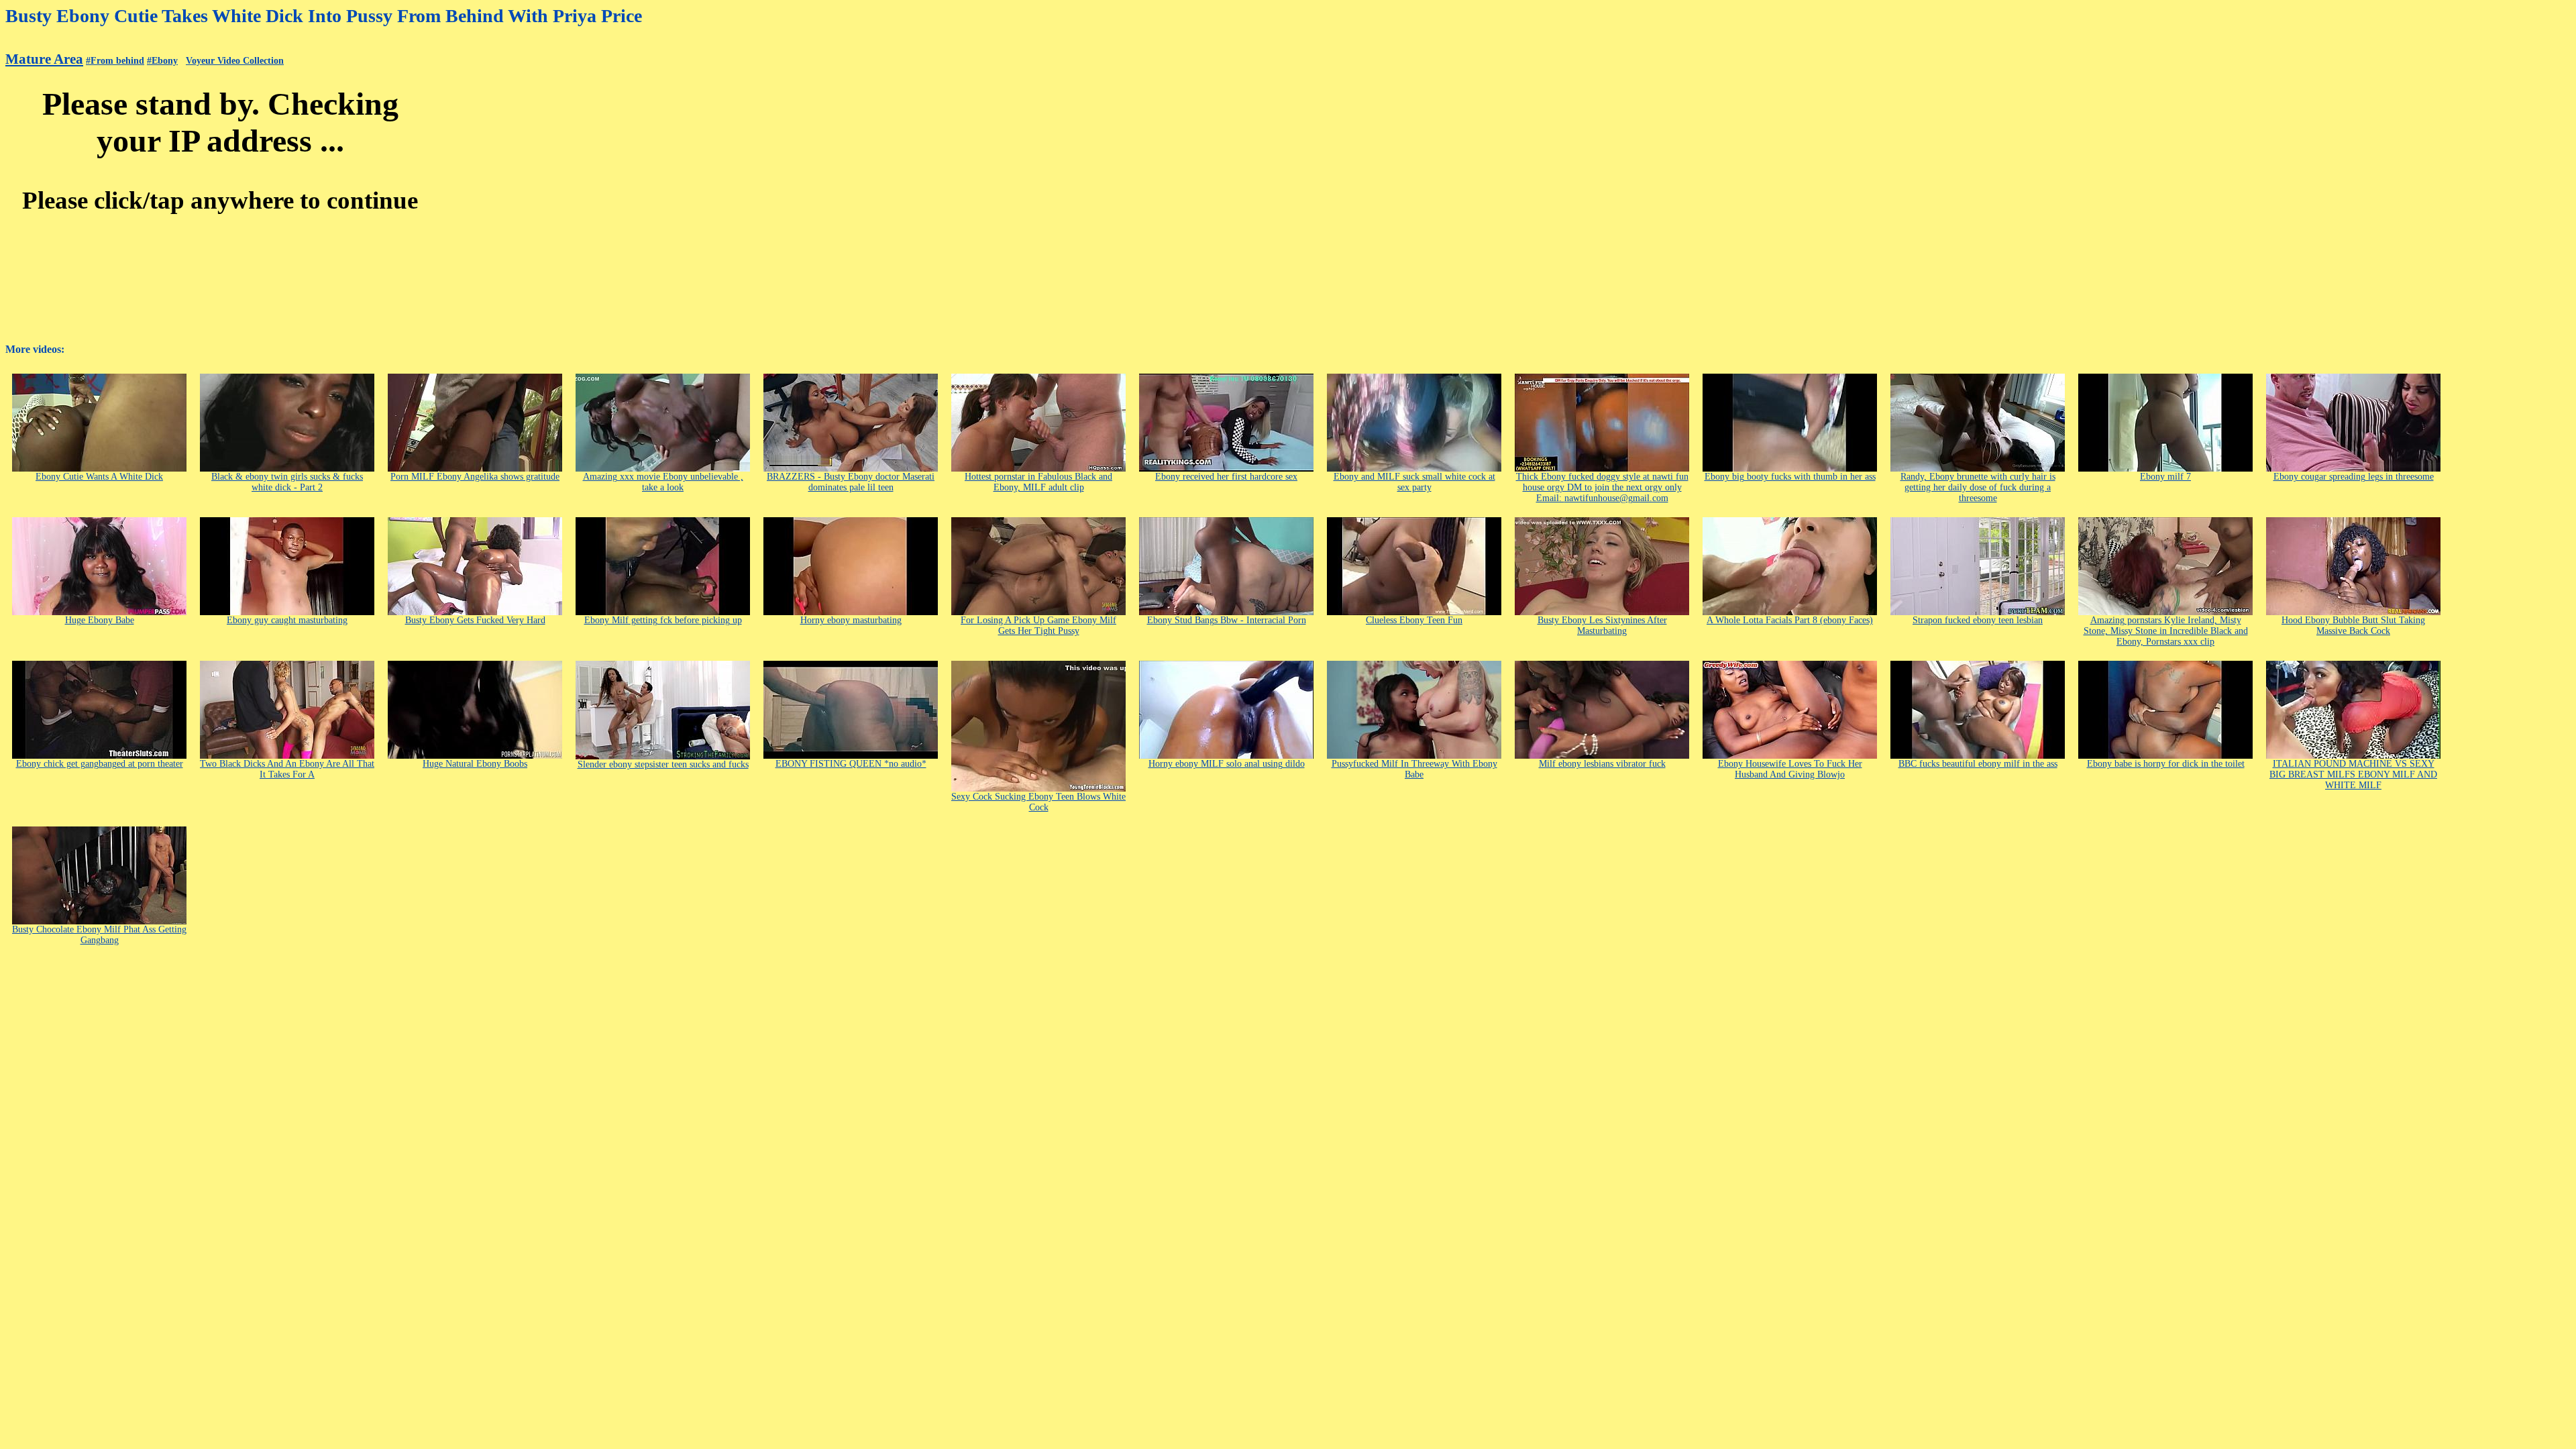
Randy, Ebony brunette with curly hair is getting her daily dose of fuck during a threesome (1978, 487)
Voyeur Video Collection (235, 61)
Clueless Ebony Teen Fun (1414, 620)
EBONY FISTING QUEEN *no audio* (851, 764)
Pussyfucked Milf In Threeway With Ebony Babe (1414, 769)
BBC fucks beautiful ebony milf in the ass (1978, 764)
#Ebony (162, 61)
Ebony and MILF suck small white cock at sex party (1414, 482)
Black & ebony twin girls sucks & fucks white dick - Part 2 (287, 482)
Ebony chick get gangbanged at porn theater (100, 764)
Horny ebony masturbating (851, 620)
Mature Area (44, 59)
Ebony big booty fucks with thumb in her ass (1790, 477)
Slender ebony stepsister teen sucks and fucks (663, 764)
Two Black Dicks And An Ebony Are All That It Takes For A (287, 769)
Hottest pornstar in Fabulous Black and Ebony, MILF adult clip (1038, 482)
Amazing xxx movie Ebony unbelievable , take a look (663, 482)
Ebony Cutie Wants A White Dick (99, 477)
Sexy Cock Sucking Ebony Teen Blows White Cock (1038, 802)
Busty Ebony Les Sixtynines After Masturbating (1602, 626)
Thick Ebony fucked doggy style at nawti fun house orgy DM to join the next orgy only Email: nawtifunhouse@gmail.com (1602, 487)
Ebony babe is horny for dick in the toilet (2166, 764)
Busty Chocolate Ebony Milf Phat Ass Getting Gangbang (99, 935)
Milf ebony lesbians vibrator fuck (1602, 764)
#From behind (115, 61)
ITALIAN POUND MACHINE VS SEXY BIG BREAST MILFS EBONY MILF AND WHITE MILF (2353, 774)
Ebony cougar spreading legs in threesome (2354, 477)
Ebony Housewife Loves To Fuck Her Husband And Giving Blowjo (1790, 769)
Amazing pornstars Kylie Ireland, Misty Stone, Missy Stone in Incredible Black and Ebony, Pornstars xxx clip (2166, 631)
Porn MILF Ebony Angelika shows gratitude (475, 477)
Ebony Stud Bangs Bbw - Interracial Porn (1227, 620)
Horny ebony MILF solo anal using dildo (1227, 764)
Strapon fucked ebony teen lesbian (1978, 620)
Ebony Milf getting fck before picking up (663, 620)
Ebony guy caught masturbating (287, 620)
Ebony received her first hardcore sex (1226, 477)
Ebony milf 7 (2165, 477)
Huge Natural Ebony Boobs (475, 764)
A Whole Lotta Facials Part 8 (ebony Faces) (1790, 620)
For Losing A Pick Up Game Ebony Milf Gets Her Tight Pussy (1038, 626)
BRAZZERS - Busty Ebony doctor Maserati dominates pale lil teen (851, 482)
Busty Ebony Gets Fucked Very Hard (475, 620)
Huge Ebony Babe (100, 620)
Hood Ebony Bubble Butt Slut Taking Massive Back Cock (2353, 626)
